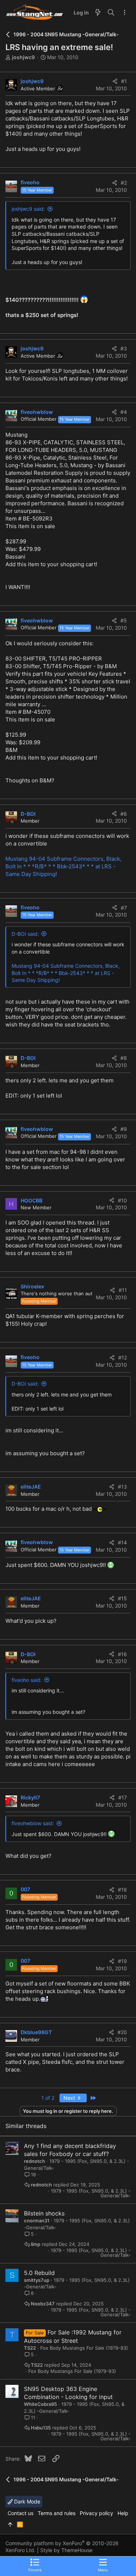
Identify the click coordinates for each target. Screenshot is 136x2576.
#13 (122, 1487)
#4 (124, 412)
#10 (122, 1200)
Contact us (20, 2513)
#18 (122, 1890)
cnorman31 (37, 2221)
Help (123, 2513)
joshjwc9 (23, 57)
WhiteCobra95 (40, 2404)
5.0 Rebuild (39, 2273)
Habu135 (41, 2428)
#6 (124, 814)
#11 (123, 1290)
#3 (124, 348)
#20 (122, 2032)
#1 (124, 81)
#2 (124, 183)
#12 (123, 1357)
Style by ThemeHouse (66, 2550)
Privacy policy (96, 2513)
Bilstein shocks (44, 2213)
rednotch (34, 2161)
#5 (124, 620)
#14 (122, 1542)
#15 (122, 1598)
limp (36, 2244)
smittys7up (37, 2280)
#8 (124, 1058)
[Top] (10, 2524)
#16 (122, 1654)
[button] (103, 2565)
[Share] (115, 81)
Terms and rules (57, 2513)
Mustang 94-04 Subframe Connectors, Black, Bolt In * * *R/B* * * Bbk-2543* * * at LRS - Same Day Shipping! (63, 866)
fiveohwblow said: (33, 1823)
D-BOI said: (25, 934)
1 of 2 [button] (48, 2098)
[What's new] (98, 13)
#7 (124, 908)
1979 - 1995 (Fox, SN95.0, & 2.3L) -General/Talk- (91, 2193)
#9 (124, 1129)
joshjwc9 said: (28, 209)
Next (70, 2098)
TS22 (30, 2348)
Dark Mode (26, 2501)
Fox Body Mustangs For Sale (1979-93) (84, 2348)
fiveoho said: (27, 1680)
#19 (122, 1961)
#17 (123, 1797)
